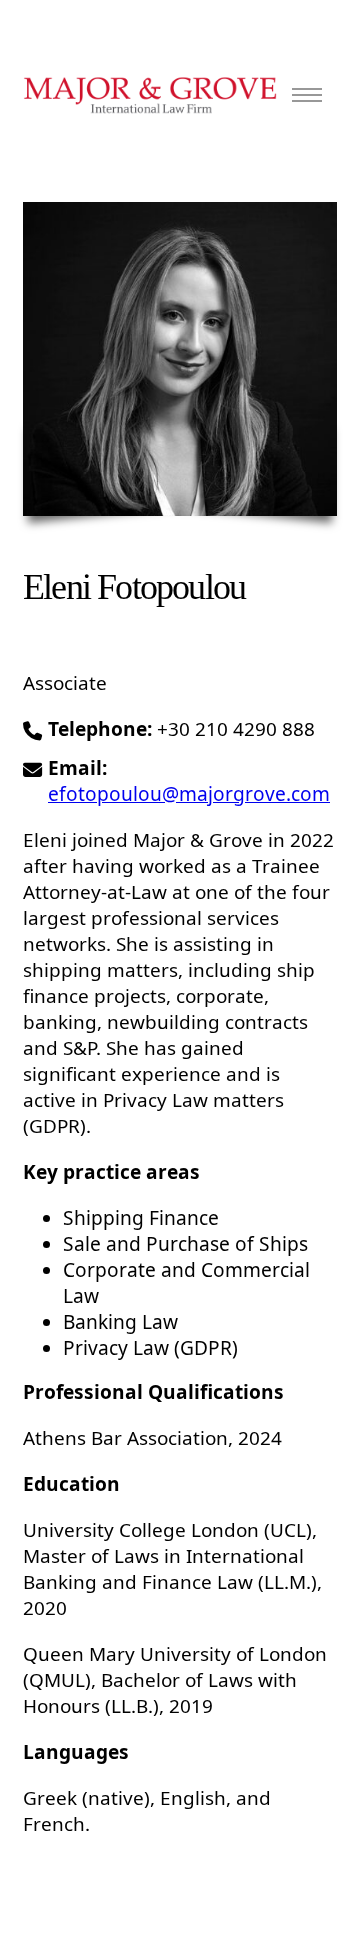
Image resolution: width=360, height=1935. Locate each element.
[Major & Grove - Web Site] (150, 95)
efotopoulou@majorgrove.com (189, 794)
